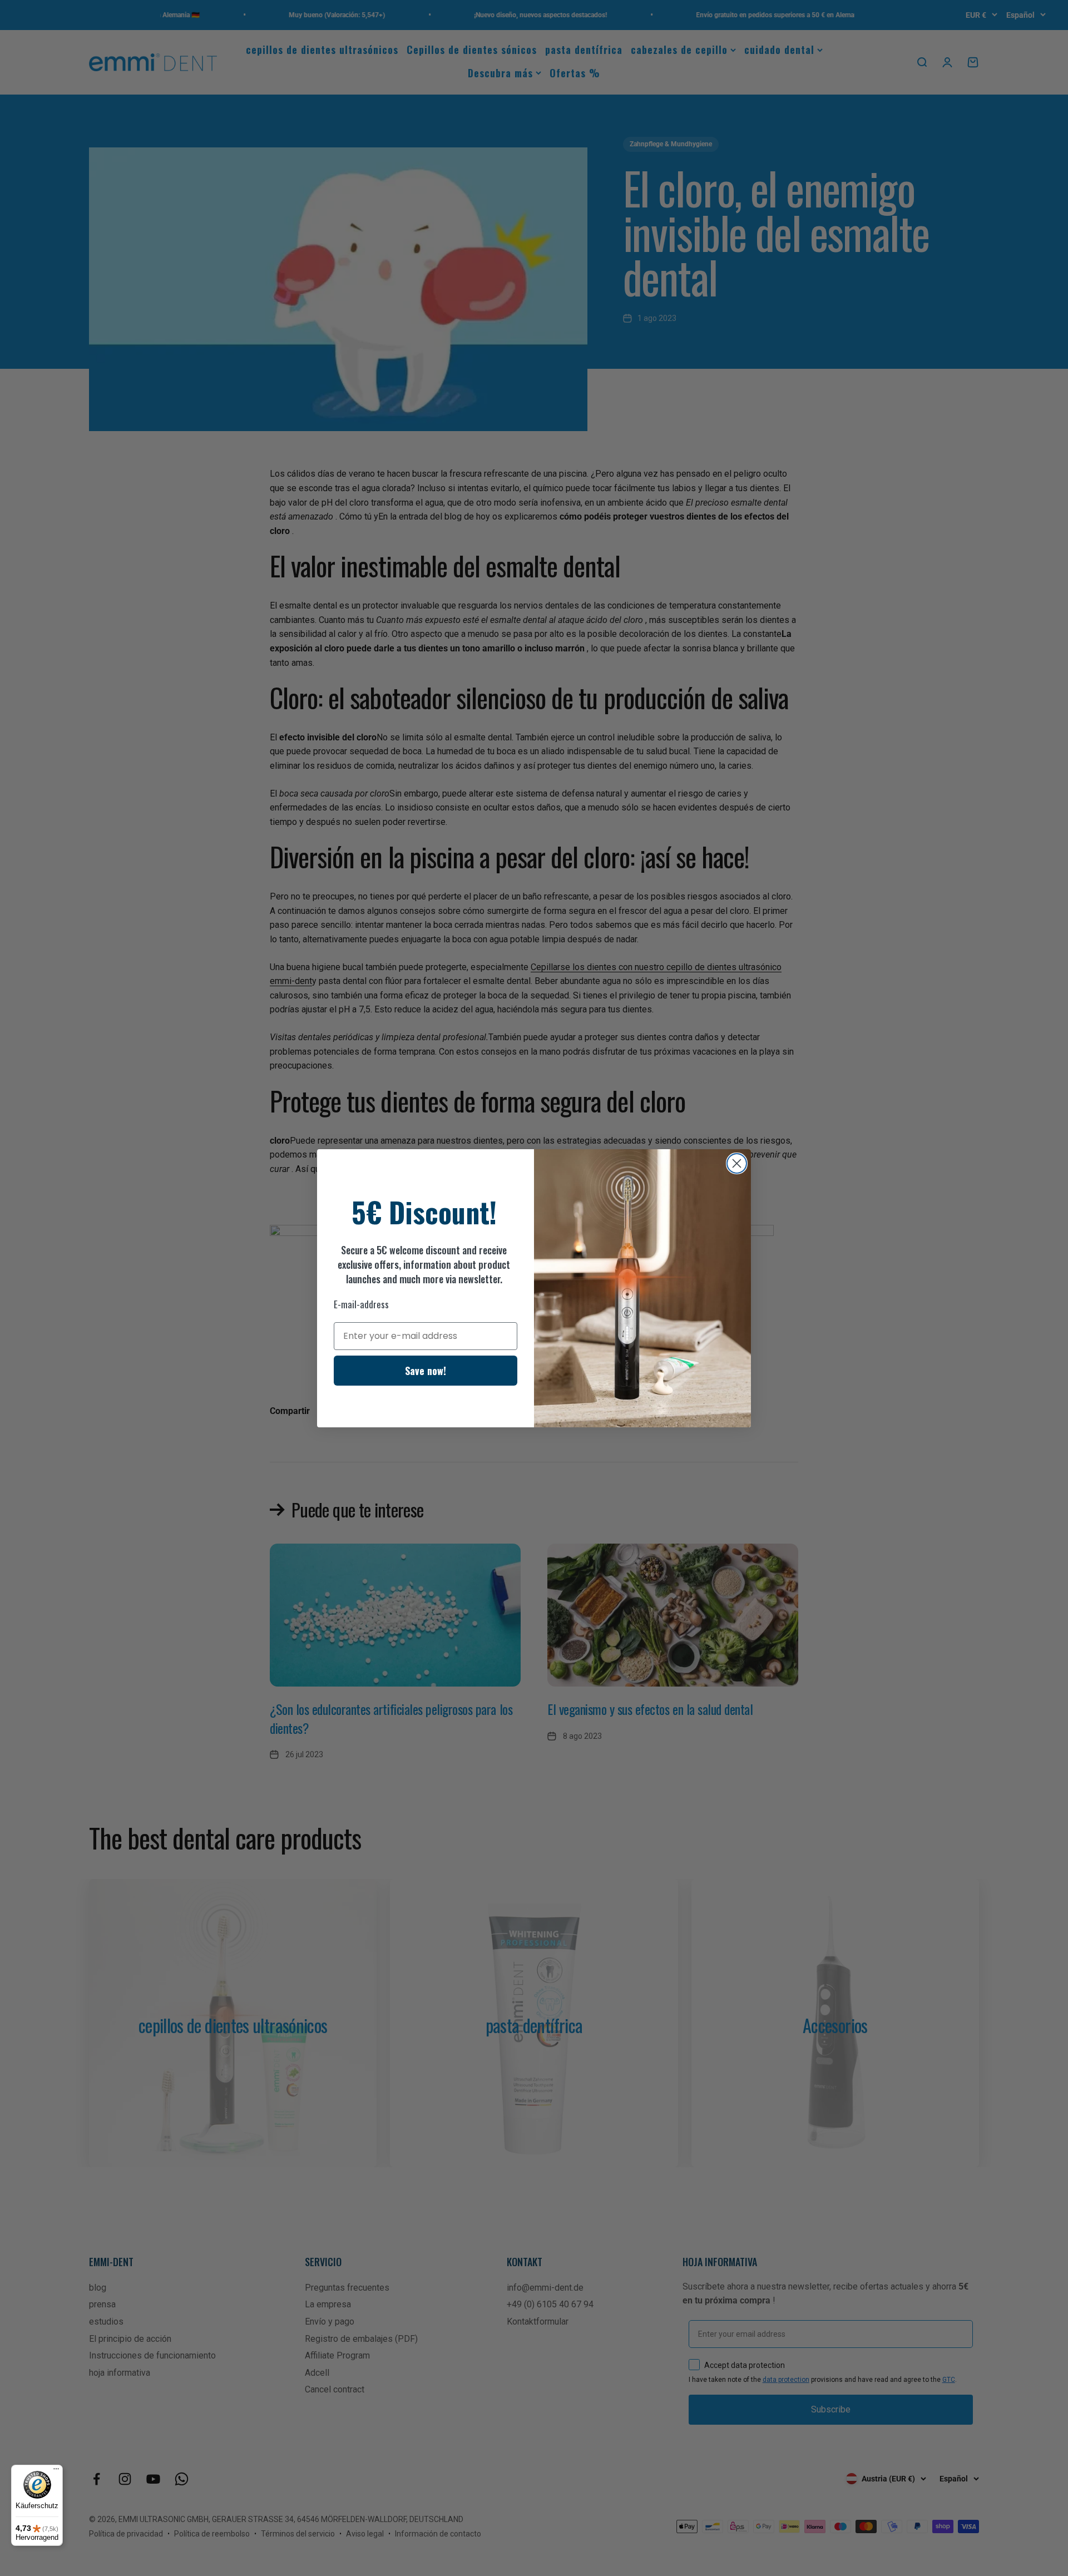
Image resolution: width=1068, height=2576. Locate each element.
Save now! (426, 1371)
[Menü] (56, 2471)
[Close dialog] (737, 1163)
